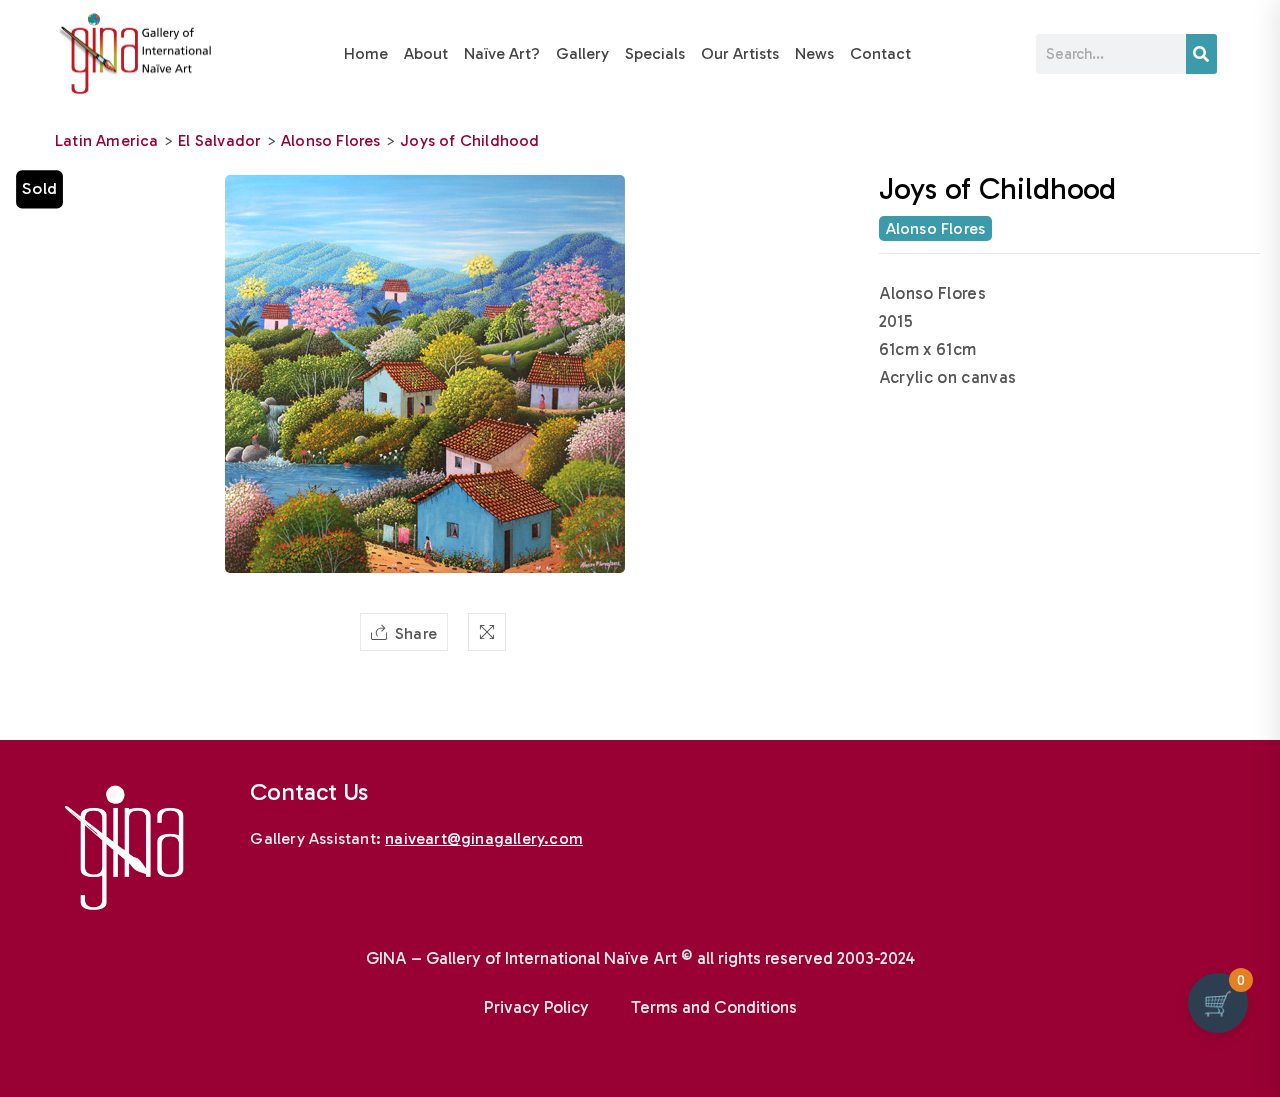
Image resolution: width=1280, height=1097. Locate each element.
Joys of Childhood (469, 140)
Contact (880, 53)
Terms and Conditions (714, 1007)
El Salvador (219, 140)
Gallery (582, 53)
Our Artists (740, 53)
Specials (655, 53)
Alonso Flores (331, 140)
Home (366, 53)
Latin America (107, 140)
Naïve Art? (502, 53)
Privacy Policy (536, 1007)
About (426, 53)
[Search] (1201, 54)
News (814, 53)
